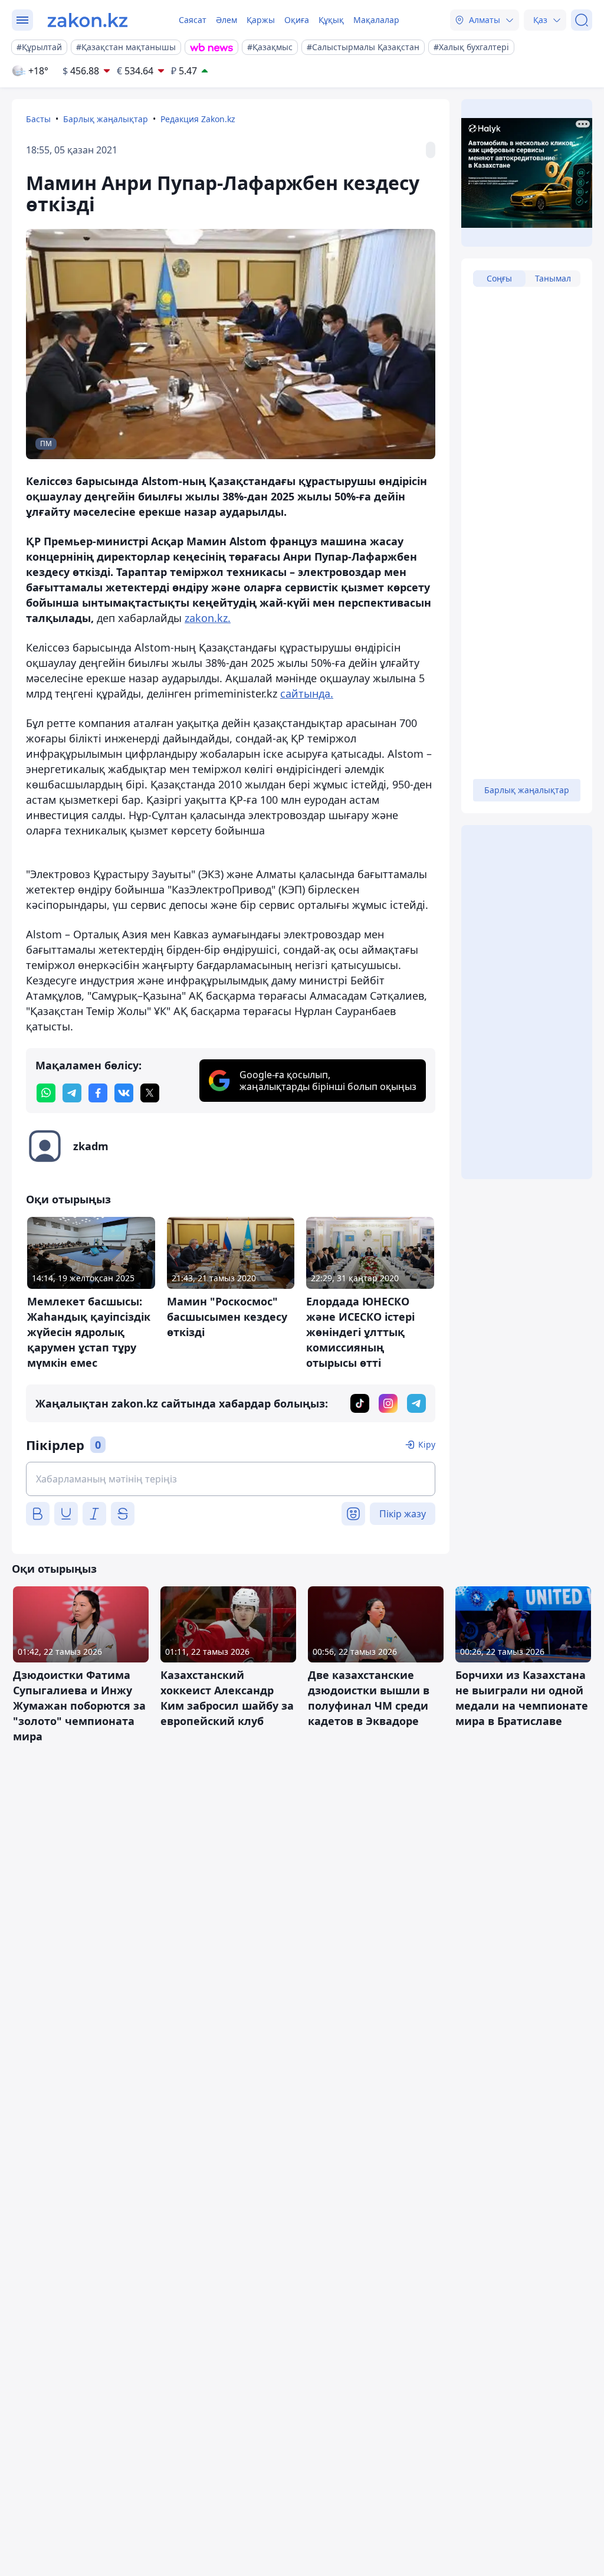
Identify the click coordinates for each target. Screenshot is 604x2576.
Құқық (331, 20)
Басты (38, 119)
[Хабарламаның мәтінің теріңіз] (231, 1479)
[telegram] (72, 1093)
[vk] (124, 1093)
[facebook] (98, 1093)
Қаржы (261, 20)
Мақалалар (376, 20)
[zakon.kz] (88, 20)
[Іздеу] (582, 20)
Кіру (427, 1444)
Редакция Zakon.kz (198, 119)
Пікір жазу (403, 1514)
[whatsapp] (46, 1093)
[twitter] (150, 1093)
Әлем (226, 20)
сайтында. (307, 693)
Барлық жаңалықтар (106, 119)
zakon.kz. (208, 618)
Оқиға (297, 20)
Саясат (193, 20)
